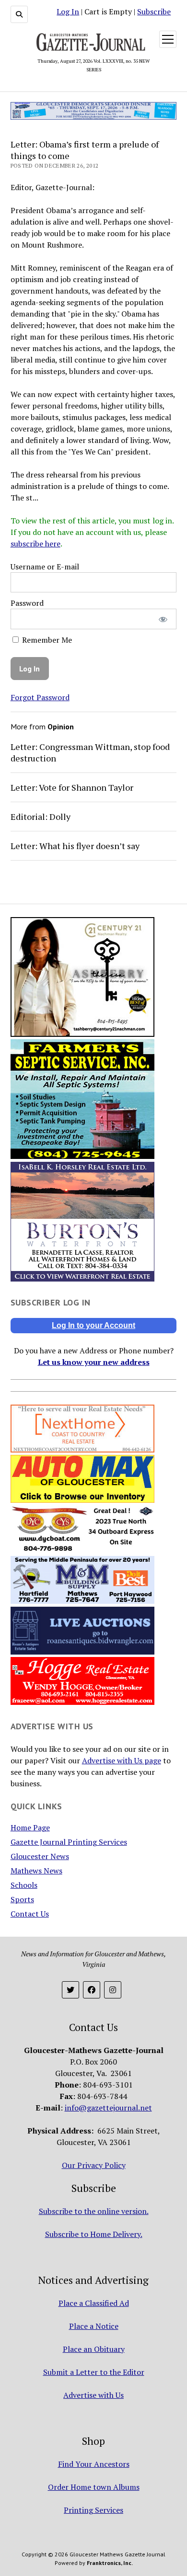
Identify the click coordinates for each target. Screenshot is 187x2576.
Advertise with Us (93, 2395)
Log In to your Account (93, 1325)
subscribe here (35, 544)
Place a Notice (94, 2326)
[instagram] (113, 1990)
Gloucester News (40, 1856)
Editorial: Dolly (41, 817)
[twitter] (70, 1990)
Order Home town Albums (94, 2487)
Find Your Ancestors (94, 2464)
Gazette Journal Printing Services (69, 1842)
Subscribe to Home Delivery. (94, 2234)
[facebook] (92, 1990)
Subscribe (154, 11)
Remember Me (46, 640)
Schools (24, 1885)
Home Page (30, 1827)
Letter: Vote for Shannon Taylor (72, 787)
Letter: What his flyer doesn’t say (75, 846)
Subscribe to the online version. (94, 2211)
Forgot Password (40, 697)
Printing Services (93, 2510)
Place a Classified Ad (94, 2303)
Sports (22, 1899)
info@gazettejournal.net (108, 2108)
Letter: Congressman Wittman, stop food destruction (90, 752)
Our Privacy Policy (94, 2165)
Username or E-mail (45, 567)
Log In (68, 11)
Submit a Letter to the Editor (94, 2372)
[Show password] (163, 619)
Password (27, 603)
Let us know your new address (94, 1362)
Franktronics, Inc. (110, 2563)
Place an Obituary (94, 2349)
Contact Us (30, 1914)
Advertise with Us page (122, 1760)
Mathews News (36, 1871)
